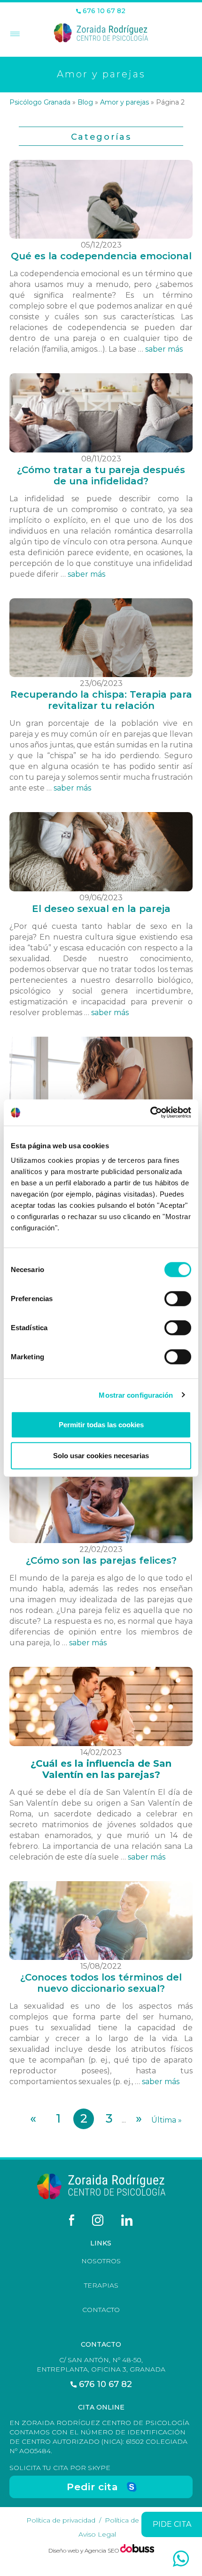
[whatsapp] (181, 2559)
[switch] (178, 1299)
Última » (167, 2120)
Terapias (101, 2285)
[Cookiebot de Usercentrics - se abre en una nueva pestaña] (150, 1113)
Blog (85, 102)
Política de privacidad (61, 2520)
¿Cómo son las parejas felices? (101, 1560)
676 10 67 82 (103, 11)
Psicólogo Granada (40, 102)
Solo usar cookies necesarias (101, 1455)
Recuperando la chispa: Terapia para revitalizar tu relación (101, 700)
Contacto (101, 2310)
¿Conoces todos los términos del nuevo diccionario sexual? (101, 1983)
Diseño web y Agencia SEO (84, 2550)
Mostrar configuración (136, 1395)
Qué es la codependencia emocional (101, 256)
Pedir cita (92, 2487)
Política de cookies (136, 2520)
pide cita (172, 2524)
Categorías (101, 137)
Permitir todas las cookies (101, 1425)
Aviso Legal (97, 2534)
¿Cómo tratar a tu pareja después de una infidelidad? (101, 475)
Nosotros (101, 2261)
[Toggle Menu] (14, 35)
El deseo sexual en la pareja (101, 909)
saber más (164, 349)
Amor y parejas (124, 102)
